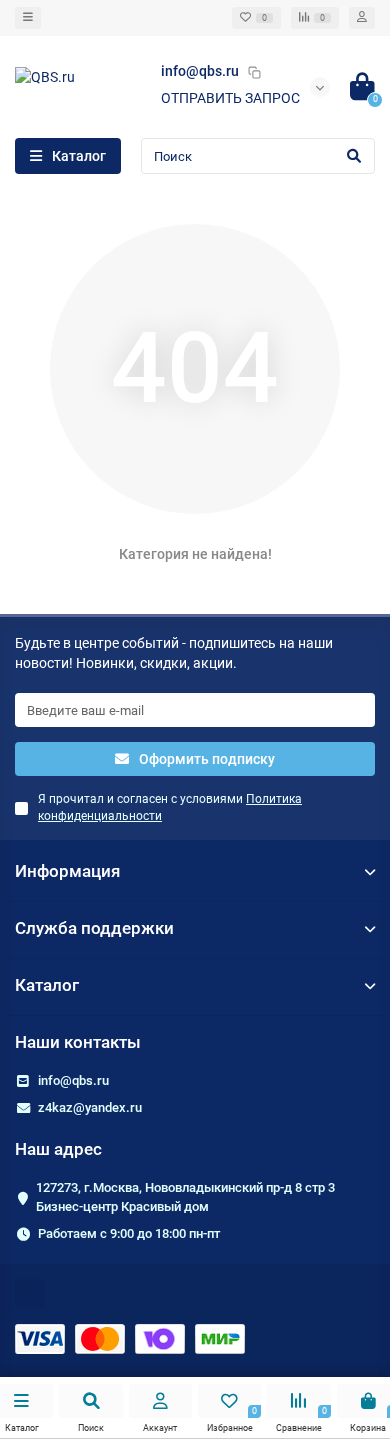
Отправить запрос (230, 98)
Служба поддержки (94, 928)
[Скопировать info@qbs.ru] (254, 72)
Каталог (47, 985)
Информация (67, 871)
